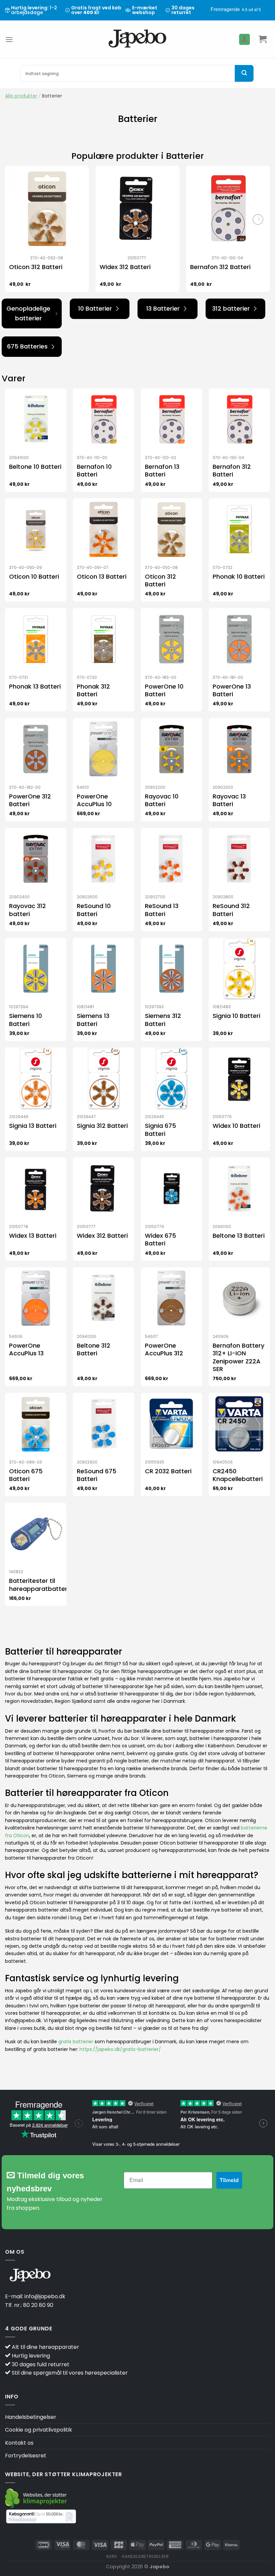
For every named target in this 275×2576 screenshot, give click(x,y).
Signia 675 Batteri (160, 1130)
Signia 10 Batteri (236, 1016)
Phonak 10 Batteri (239, 576)
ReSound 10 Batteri (94, 910)
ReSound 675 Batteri (97, 1475)
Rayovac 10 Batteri (162, 800)
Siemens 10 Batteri (25, 1020)
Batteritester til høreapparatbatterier (42, 1585)
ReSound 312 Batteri (231, 910)
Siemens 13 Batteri (93, 1020)
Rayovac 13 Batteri (229, 800)
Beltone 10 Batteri (35, 467)
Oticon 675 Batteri (26, 1475)
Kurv (112, 2556)
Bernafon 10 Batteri (94, 471)
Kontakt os (19, 2443)
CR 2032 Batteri (168, 1471)
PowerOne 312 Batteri (30, 800)
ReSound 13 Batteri (162, 910)
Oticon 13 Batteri (102, 576)
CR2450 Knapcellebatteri (238, 1475)
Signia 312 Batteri (102, 1126)
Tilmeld (229, 2180)
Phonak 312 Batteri (93, 690)
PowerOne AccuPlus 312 (164, 1349)
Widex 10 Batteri (236, 1126)
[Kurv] (263, 39)
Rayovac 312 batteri (27, 910)
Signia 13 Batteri (33, 1126)
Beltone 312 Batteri (94, 1349)
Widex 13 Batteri (33, 1236)
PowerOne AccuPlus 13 (26, 1349)
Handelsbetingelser (31, 2417)
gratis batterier (76, 2042)
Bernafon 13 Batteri (162, 471)
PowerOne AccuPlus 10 (94, 800)
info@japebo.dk (45, 2296)
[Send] (244, 73)
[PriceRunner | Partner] (41, 2517)
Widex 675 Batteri (160, 1240)
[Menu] (9, 39)
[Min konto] (244, 39)
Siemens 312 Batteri (163, 1020)
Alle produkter (21, 96)
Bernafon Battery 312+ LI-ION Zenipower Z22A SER (238, 1357)
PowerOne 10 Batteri (164, 690)
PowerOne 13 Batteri (232, 690)
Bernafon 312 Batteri (220, 267)
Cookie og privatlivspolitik (39, 2430)
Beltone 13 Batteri (239, 1236)
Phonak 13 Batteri (35, 686)
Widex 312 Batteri (125, 267)
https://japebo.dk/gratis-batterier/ (120, 2049)
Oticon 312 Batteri (36, 267)
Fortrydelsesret (26, 2456)
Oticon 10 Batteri (34, 576)
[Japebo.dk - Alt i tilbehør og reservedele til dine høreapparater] (138, 39)
